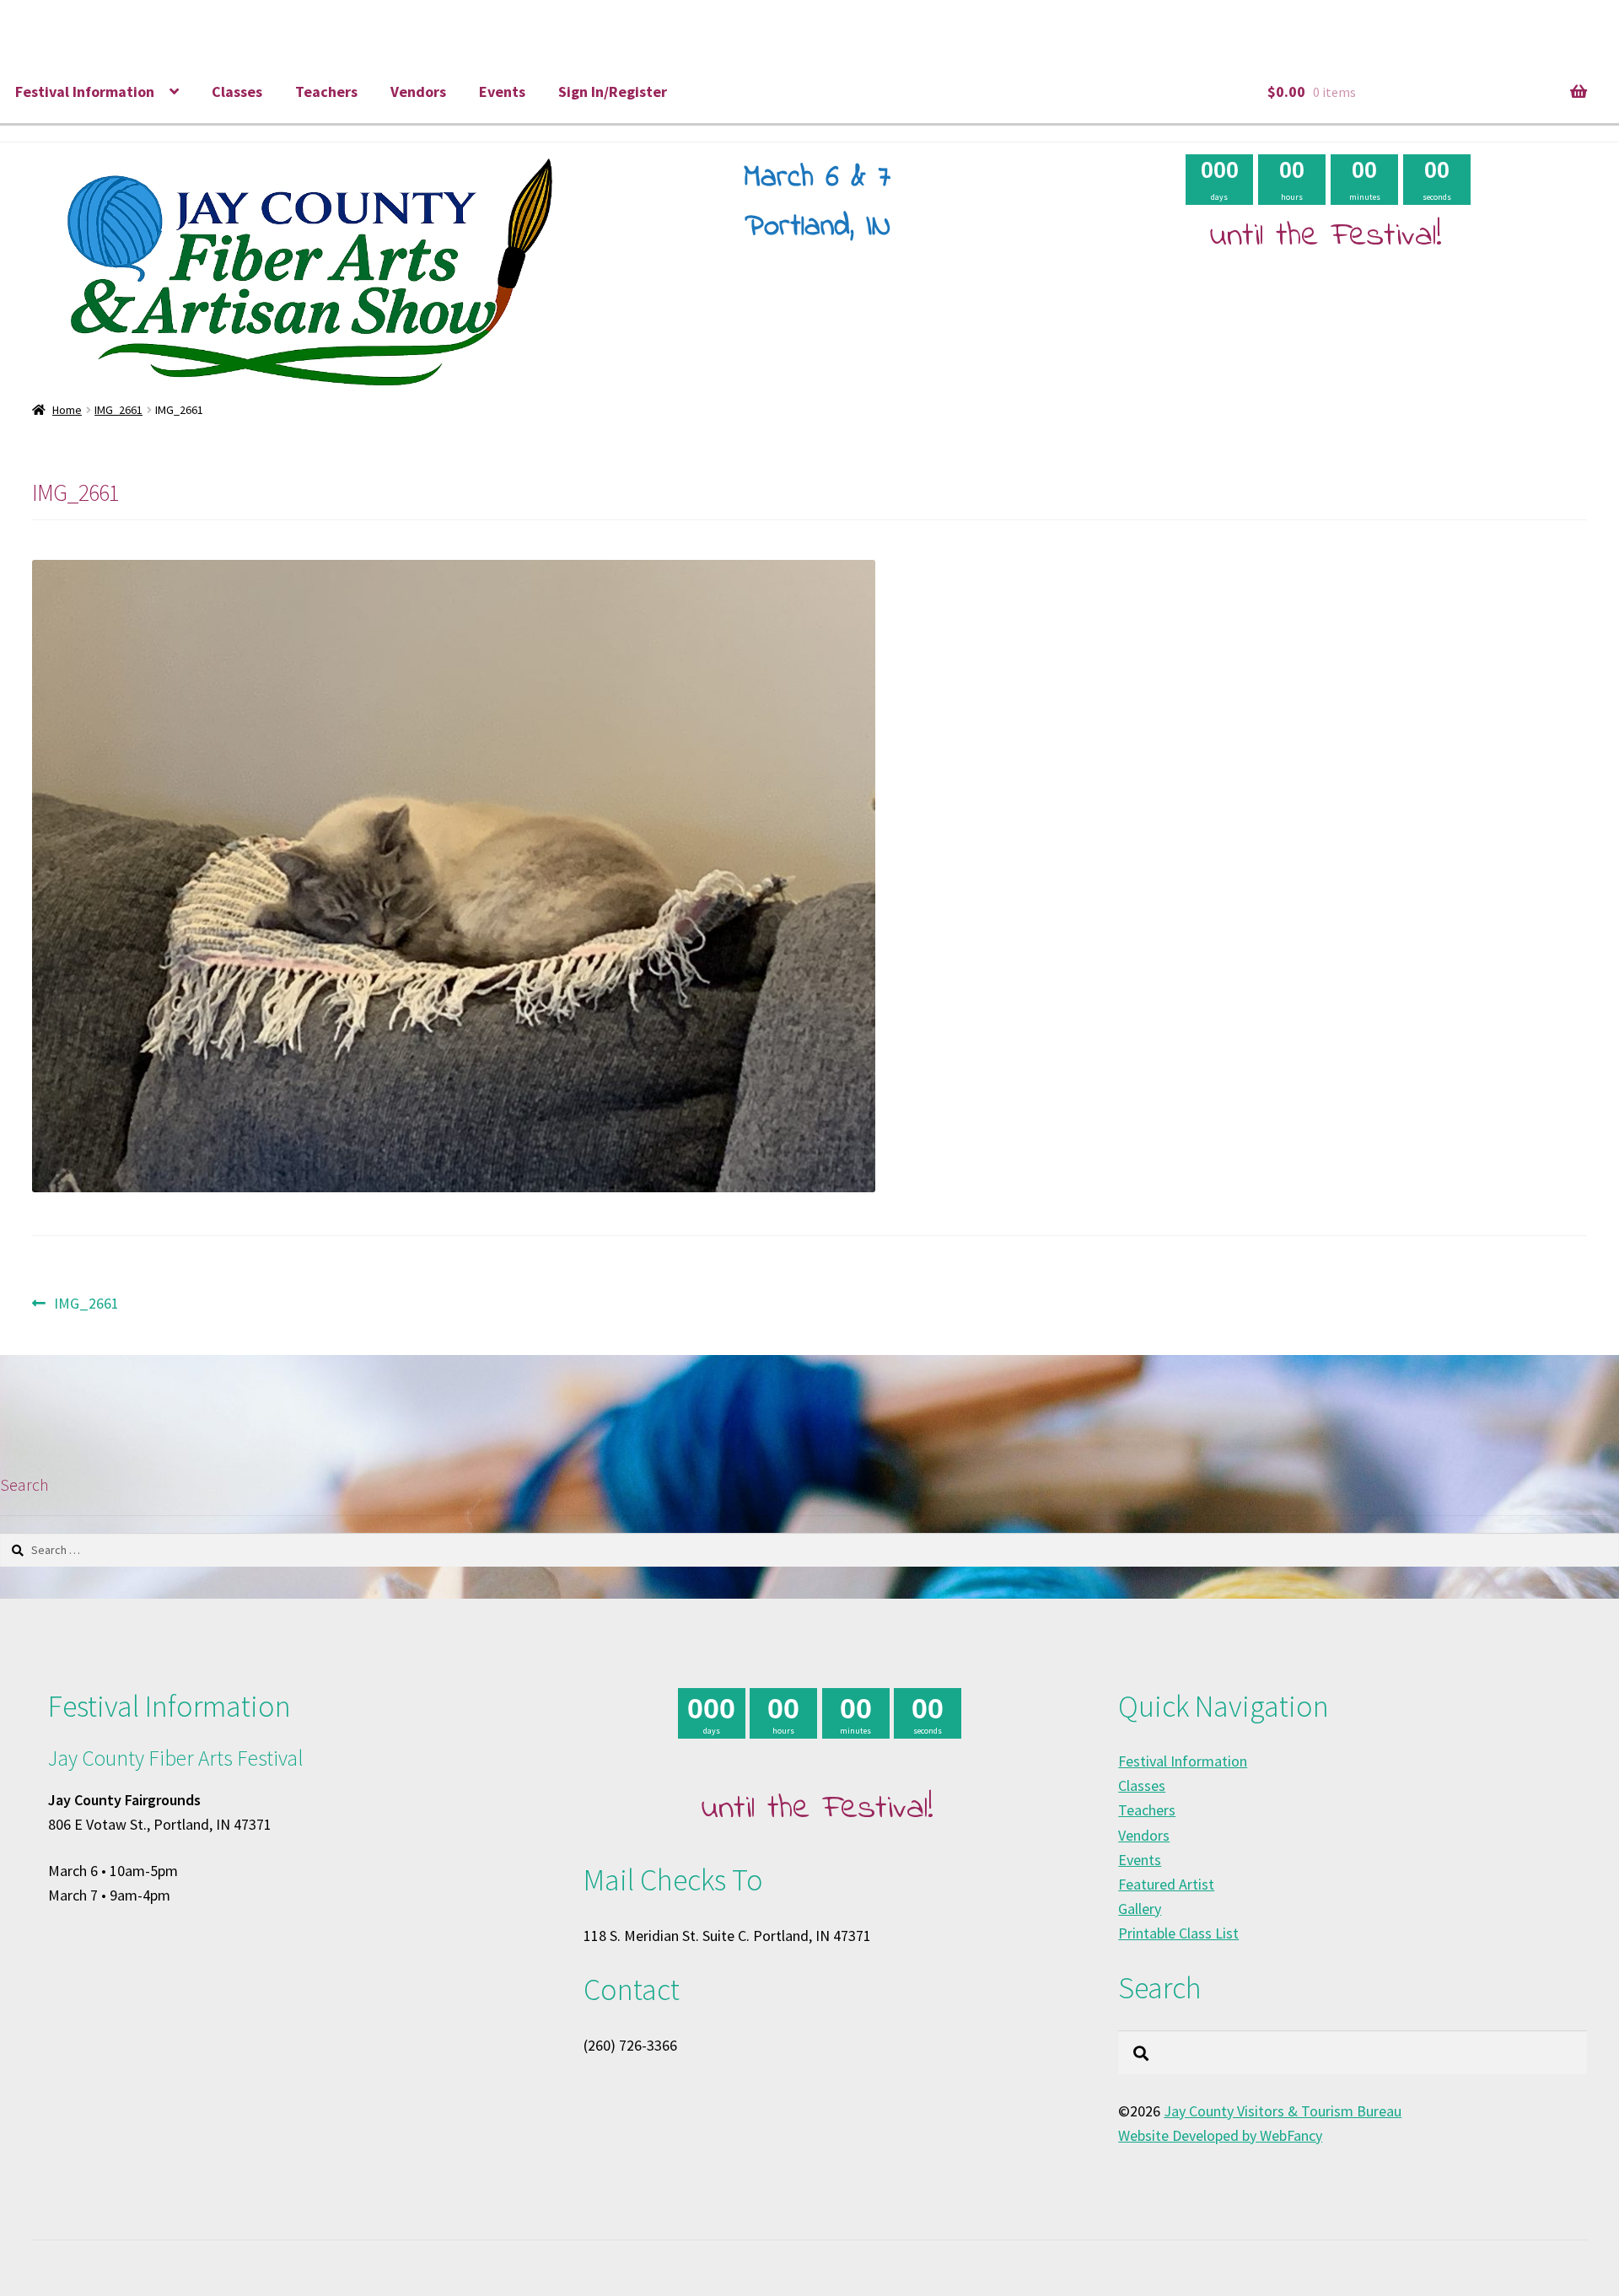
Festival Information (85, 91)
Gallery (1140, 1909)
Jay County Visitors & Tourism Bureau (1283, 2111)
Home (67, 410)
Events (502, 91)
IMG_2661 (118, 410)
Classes (237, 91)
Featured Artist (1166, 1884)
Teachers (326, 91)
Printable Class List (1178, 1933)
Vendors (418, 91)
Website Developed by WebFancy (1220, 2135)
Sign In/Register (613, 91)
